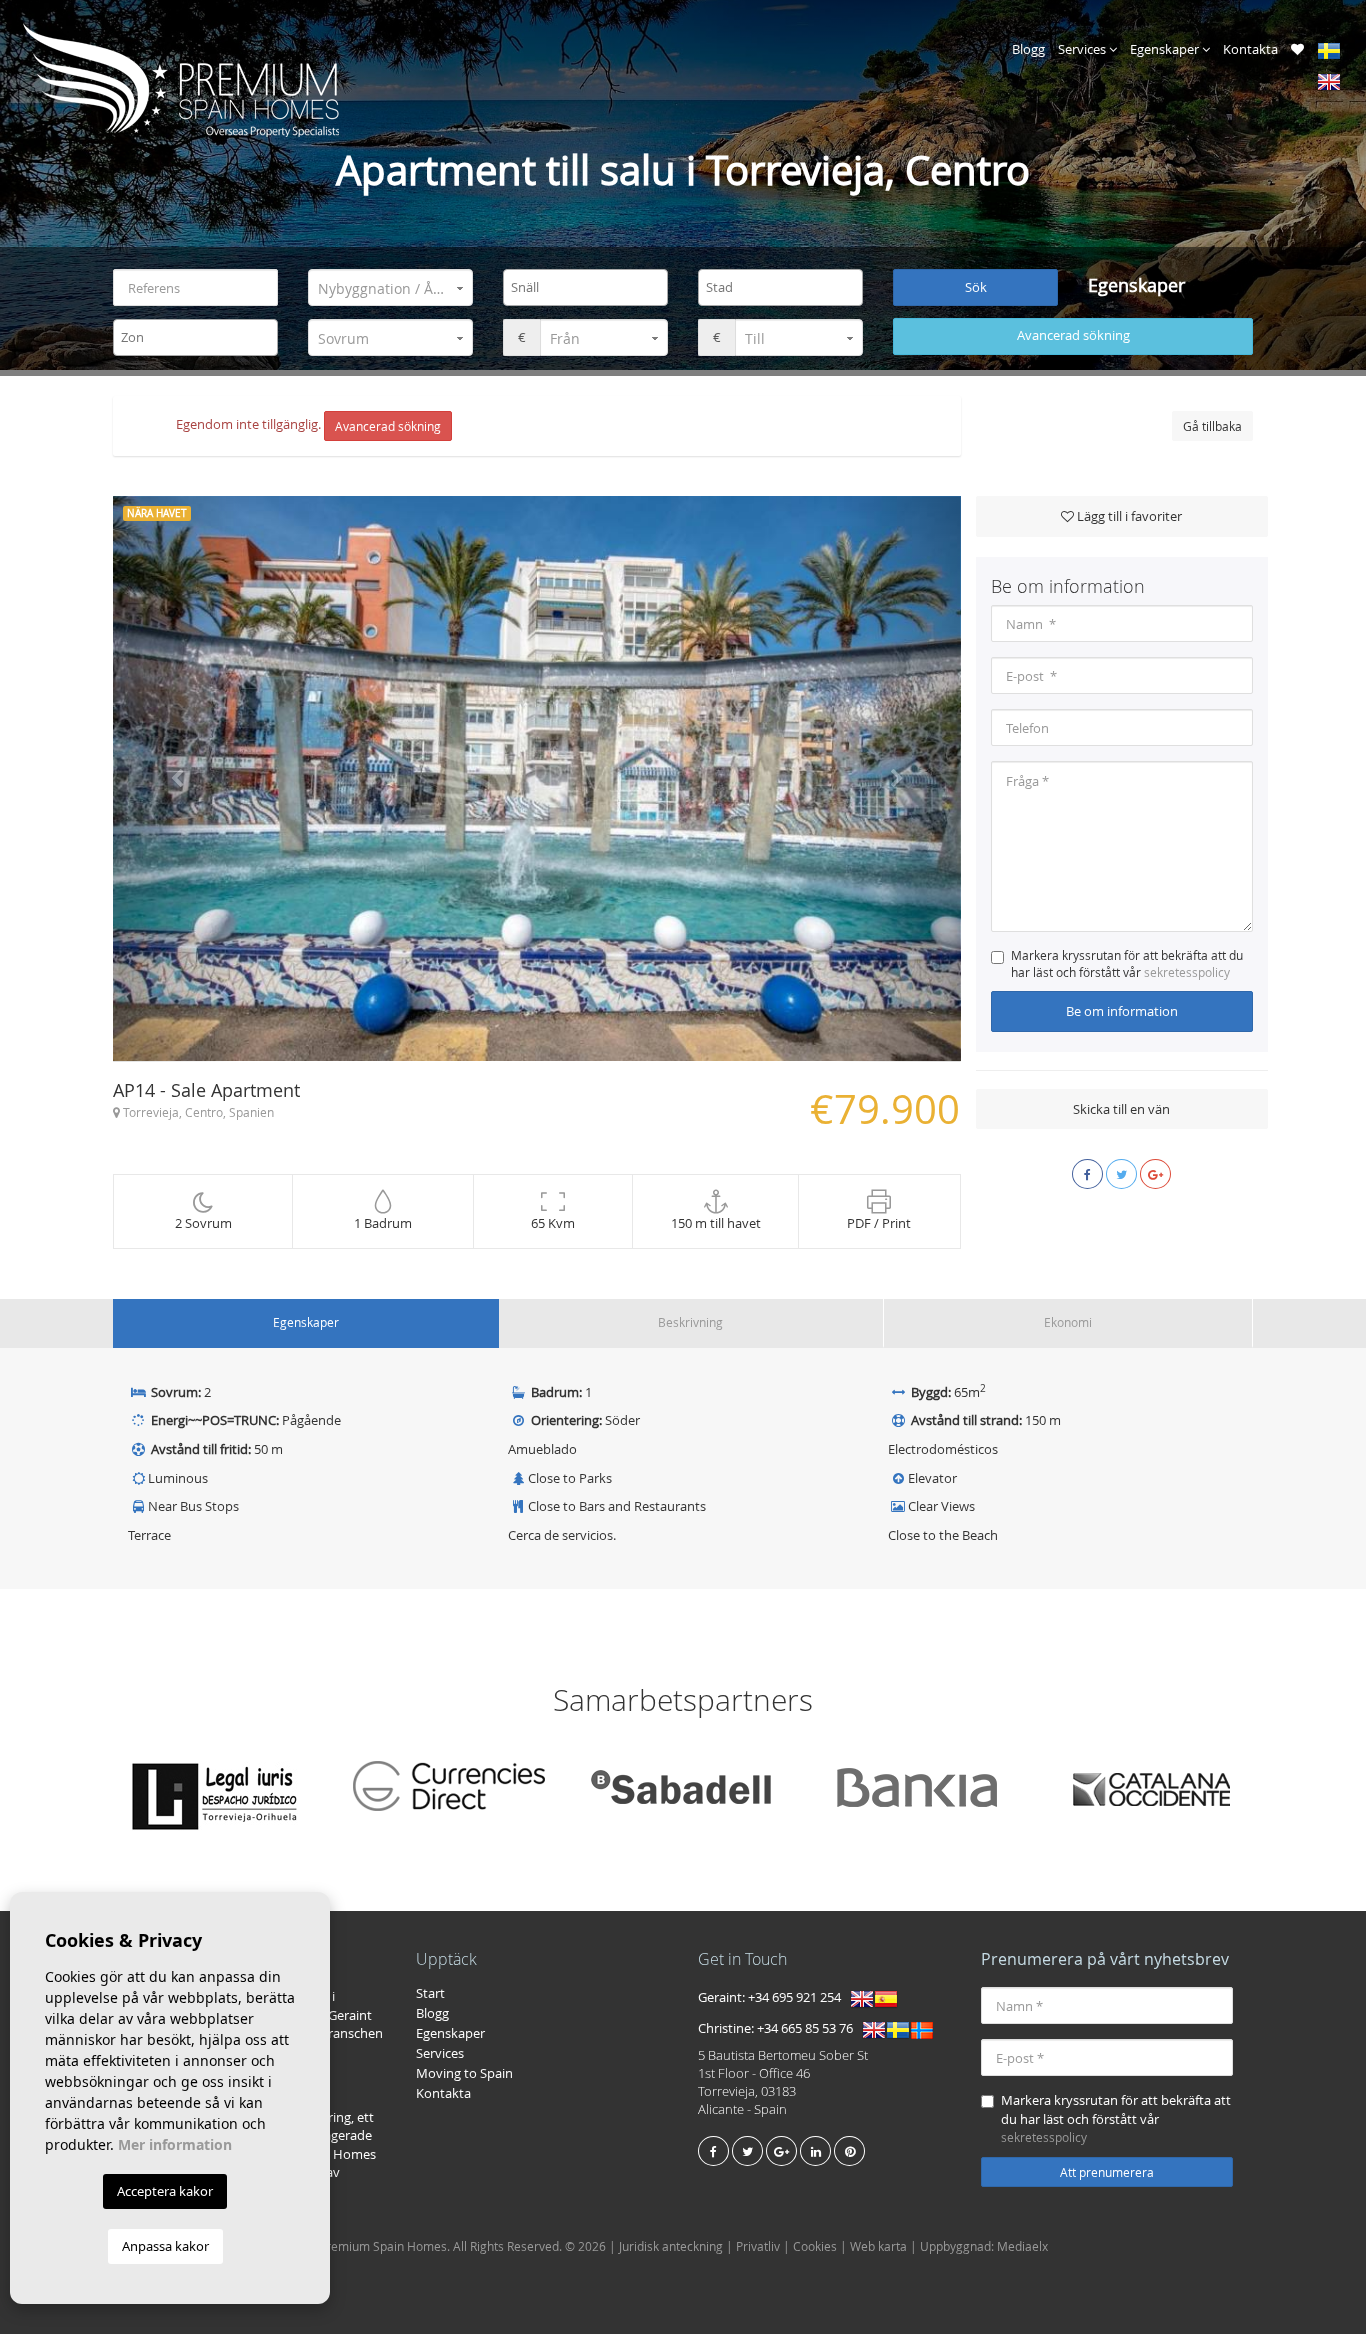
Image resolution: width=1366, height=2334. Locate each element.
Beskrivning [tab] (690, 1322)
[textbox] (590, 287)
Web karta (878, 2246)
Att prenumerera (1107, 2172)
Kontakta (1250, 49)
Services (1083, 49)
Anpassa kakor (165, 2246)
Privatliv (758, 2246)
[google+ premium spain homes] (781, 2151)
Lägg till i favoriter (1128, 516)
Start (430, 1993)
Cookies (815, 2246)
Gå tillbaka (1212, 426)
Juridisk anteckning (671, 2246)
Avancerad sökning (1073, 335)
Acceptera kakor (165, 2191)
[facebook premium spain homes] (713, 2151)
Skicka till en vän (1121, 1109)
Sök (976, 287)
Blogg (1028, 49)
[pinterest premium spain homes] (849, 2151)
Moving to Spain (464, 2073)
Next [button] (896, 778)
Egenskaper (1166, 49)
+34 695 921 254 (794, 1998)
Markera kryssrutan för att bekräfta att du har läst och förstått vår (1127, 963)
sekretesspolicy (1187, 972)
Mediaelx (1022, 2246)
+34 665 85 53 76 (805, 2029)
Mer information (175, 2144)
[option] (537, 778)
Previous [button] (176, 778)
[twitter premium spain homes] (747, 2151)
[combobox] (585, 287)
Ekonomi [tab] (1068, 1322)
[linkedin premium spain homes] (815, 2151)
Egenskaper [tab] (306, 1322)
